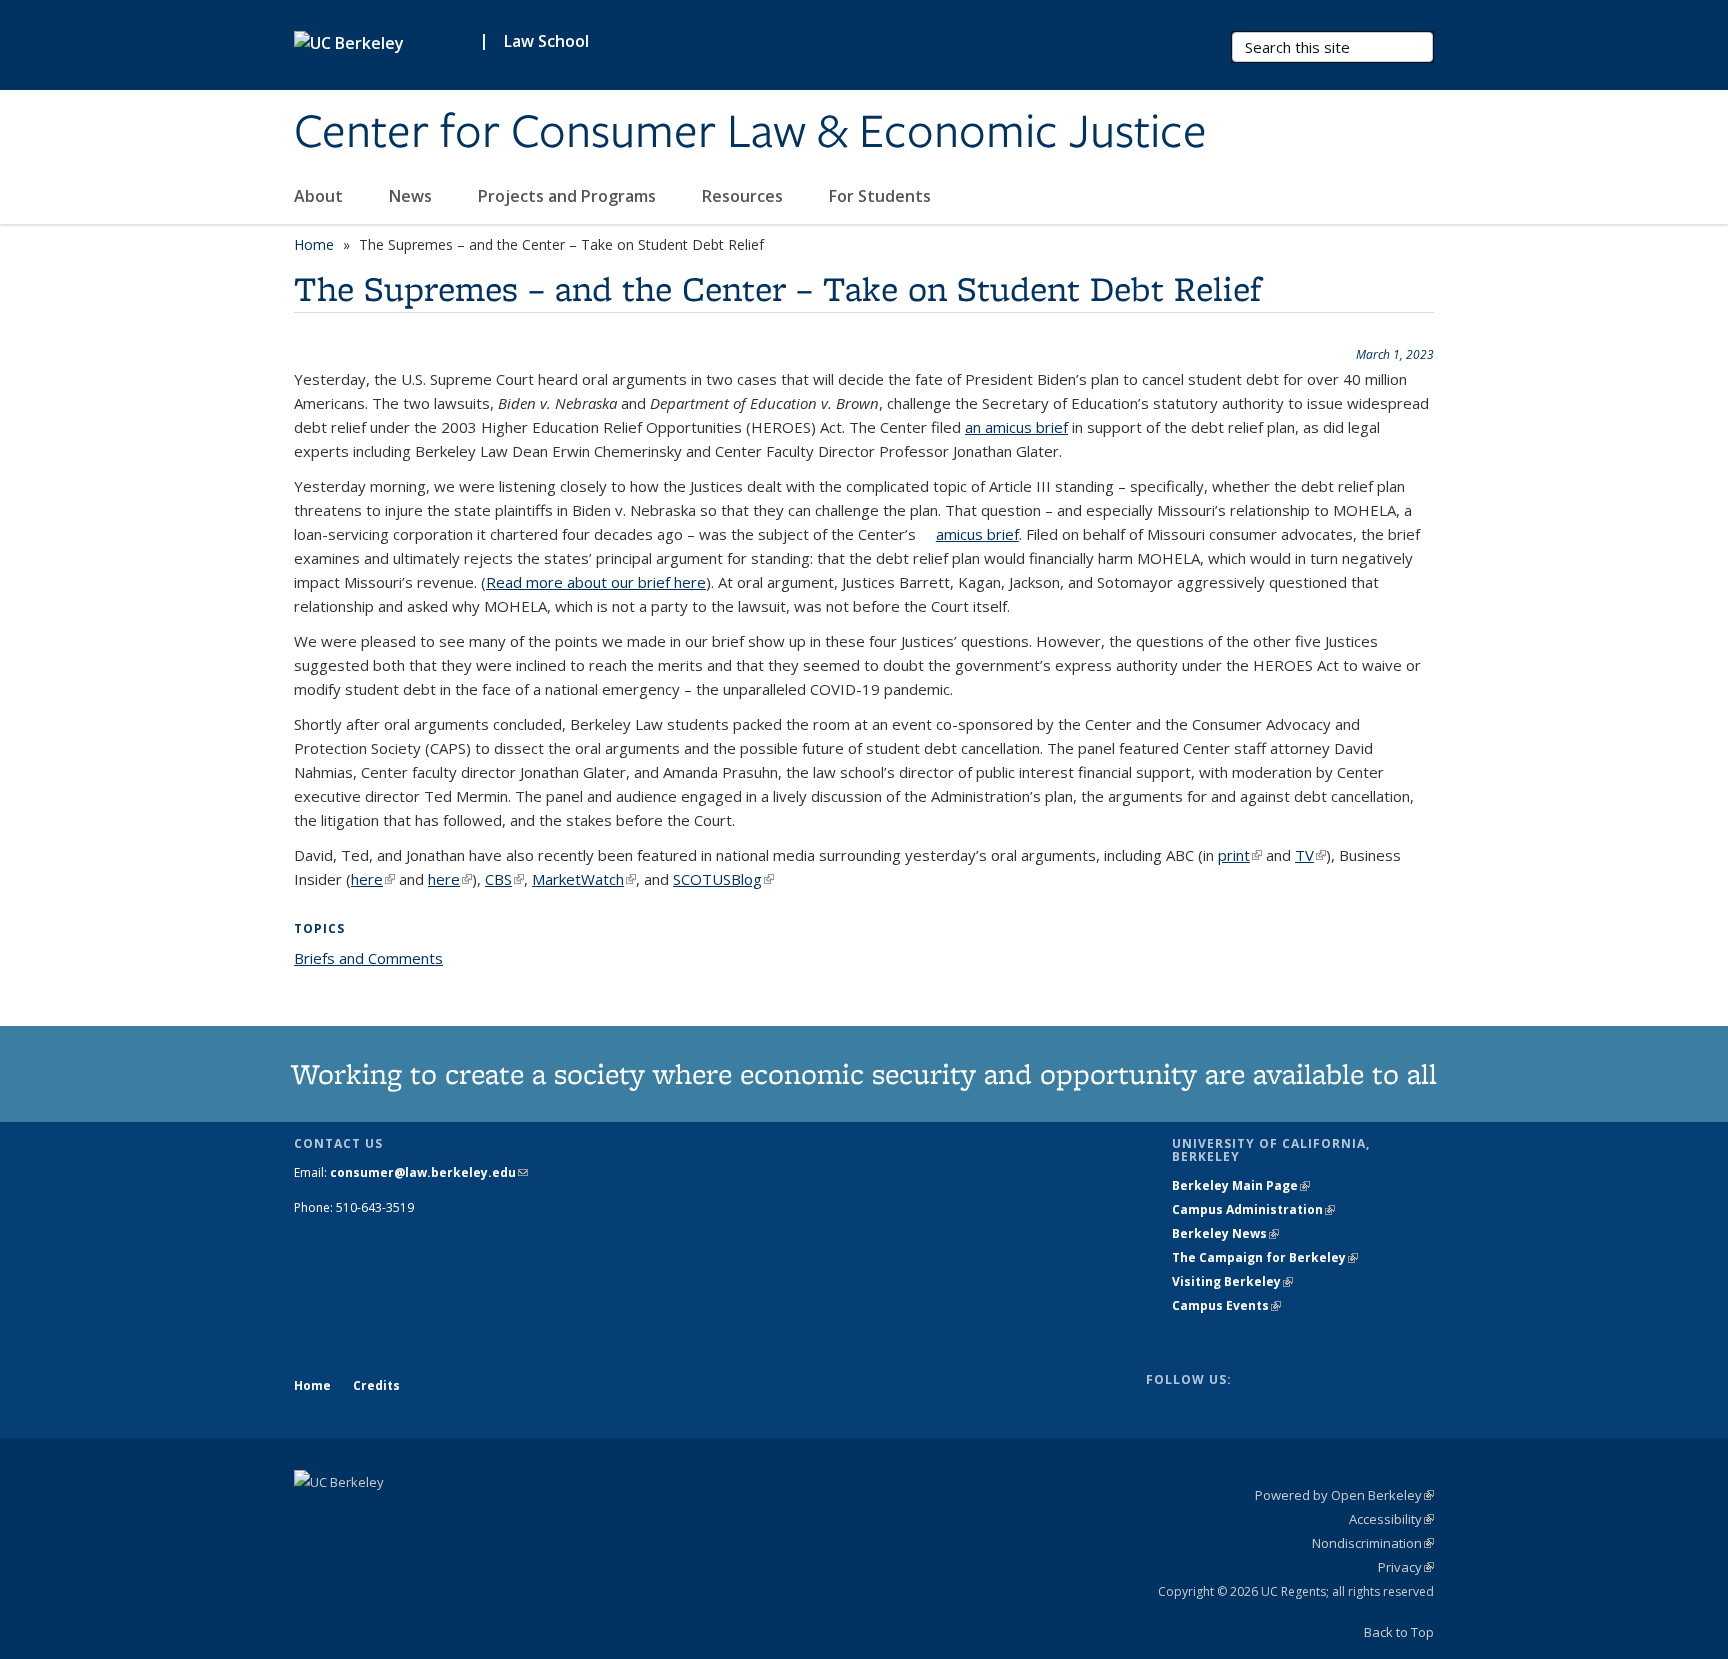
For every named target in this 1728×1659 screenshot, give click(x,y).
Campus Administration (1253, 1209)
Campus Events (1226, 1305)
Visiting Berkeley (1232, 1281)
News (412, 196)
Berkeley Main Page (1241, 1185)
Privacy (1406, 1567)
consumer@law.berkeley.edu (429, 1172)
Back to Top (1399, 1632)
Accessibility (1391, 1519)
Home (314, 244)
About (320, 196)
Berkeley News (1225, 1233)
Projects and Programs (569, 196)
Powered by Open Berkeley (1344, 1495)
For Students (882, 196)
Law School (546, 41)
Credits (376, 1385)
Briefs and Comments (368, 958)
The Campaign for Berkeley (1265, 1257)
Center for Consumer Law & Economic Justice (750, 133)
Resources (744, 196)
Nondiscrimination (1373, 1543)
